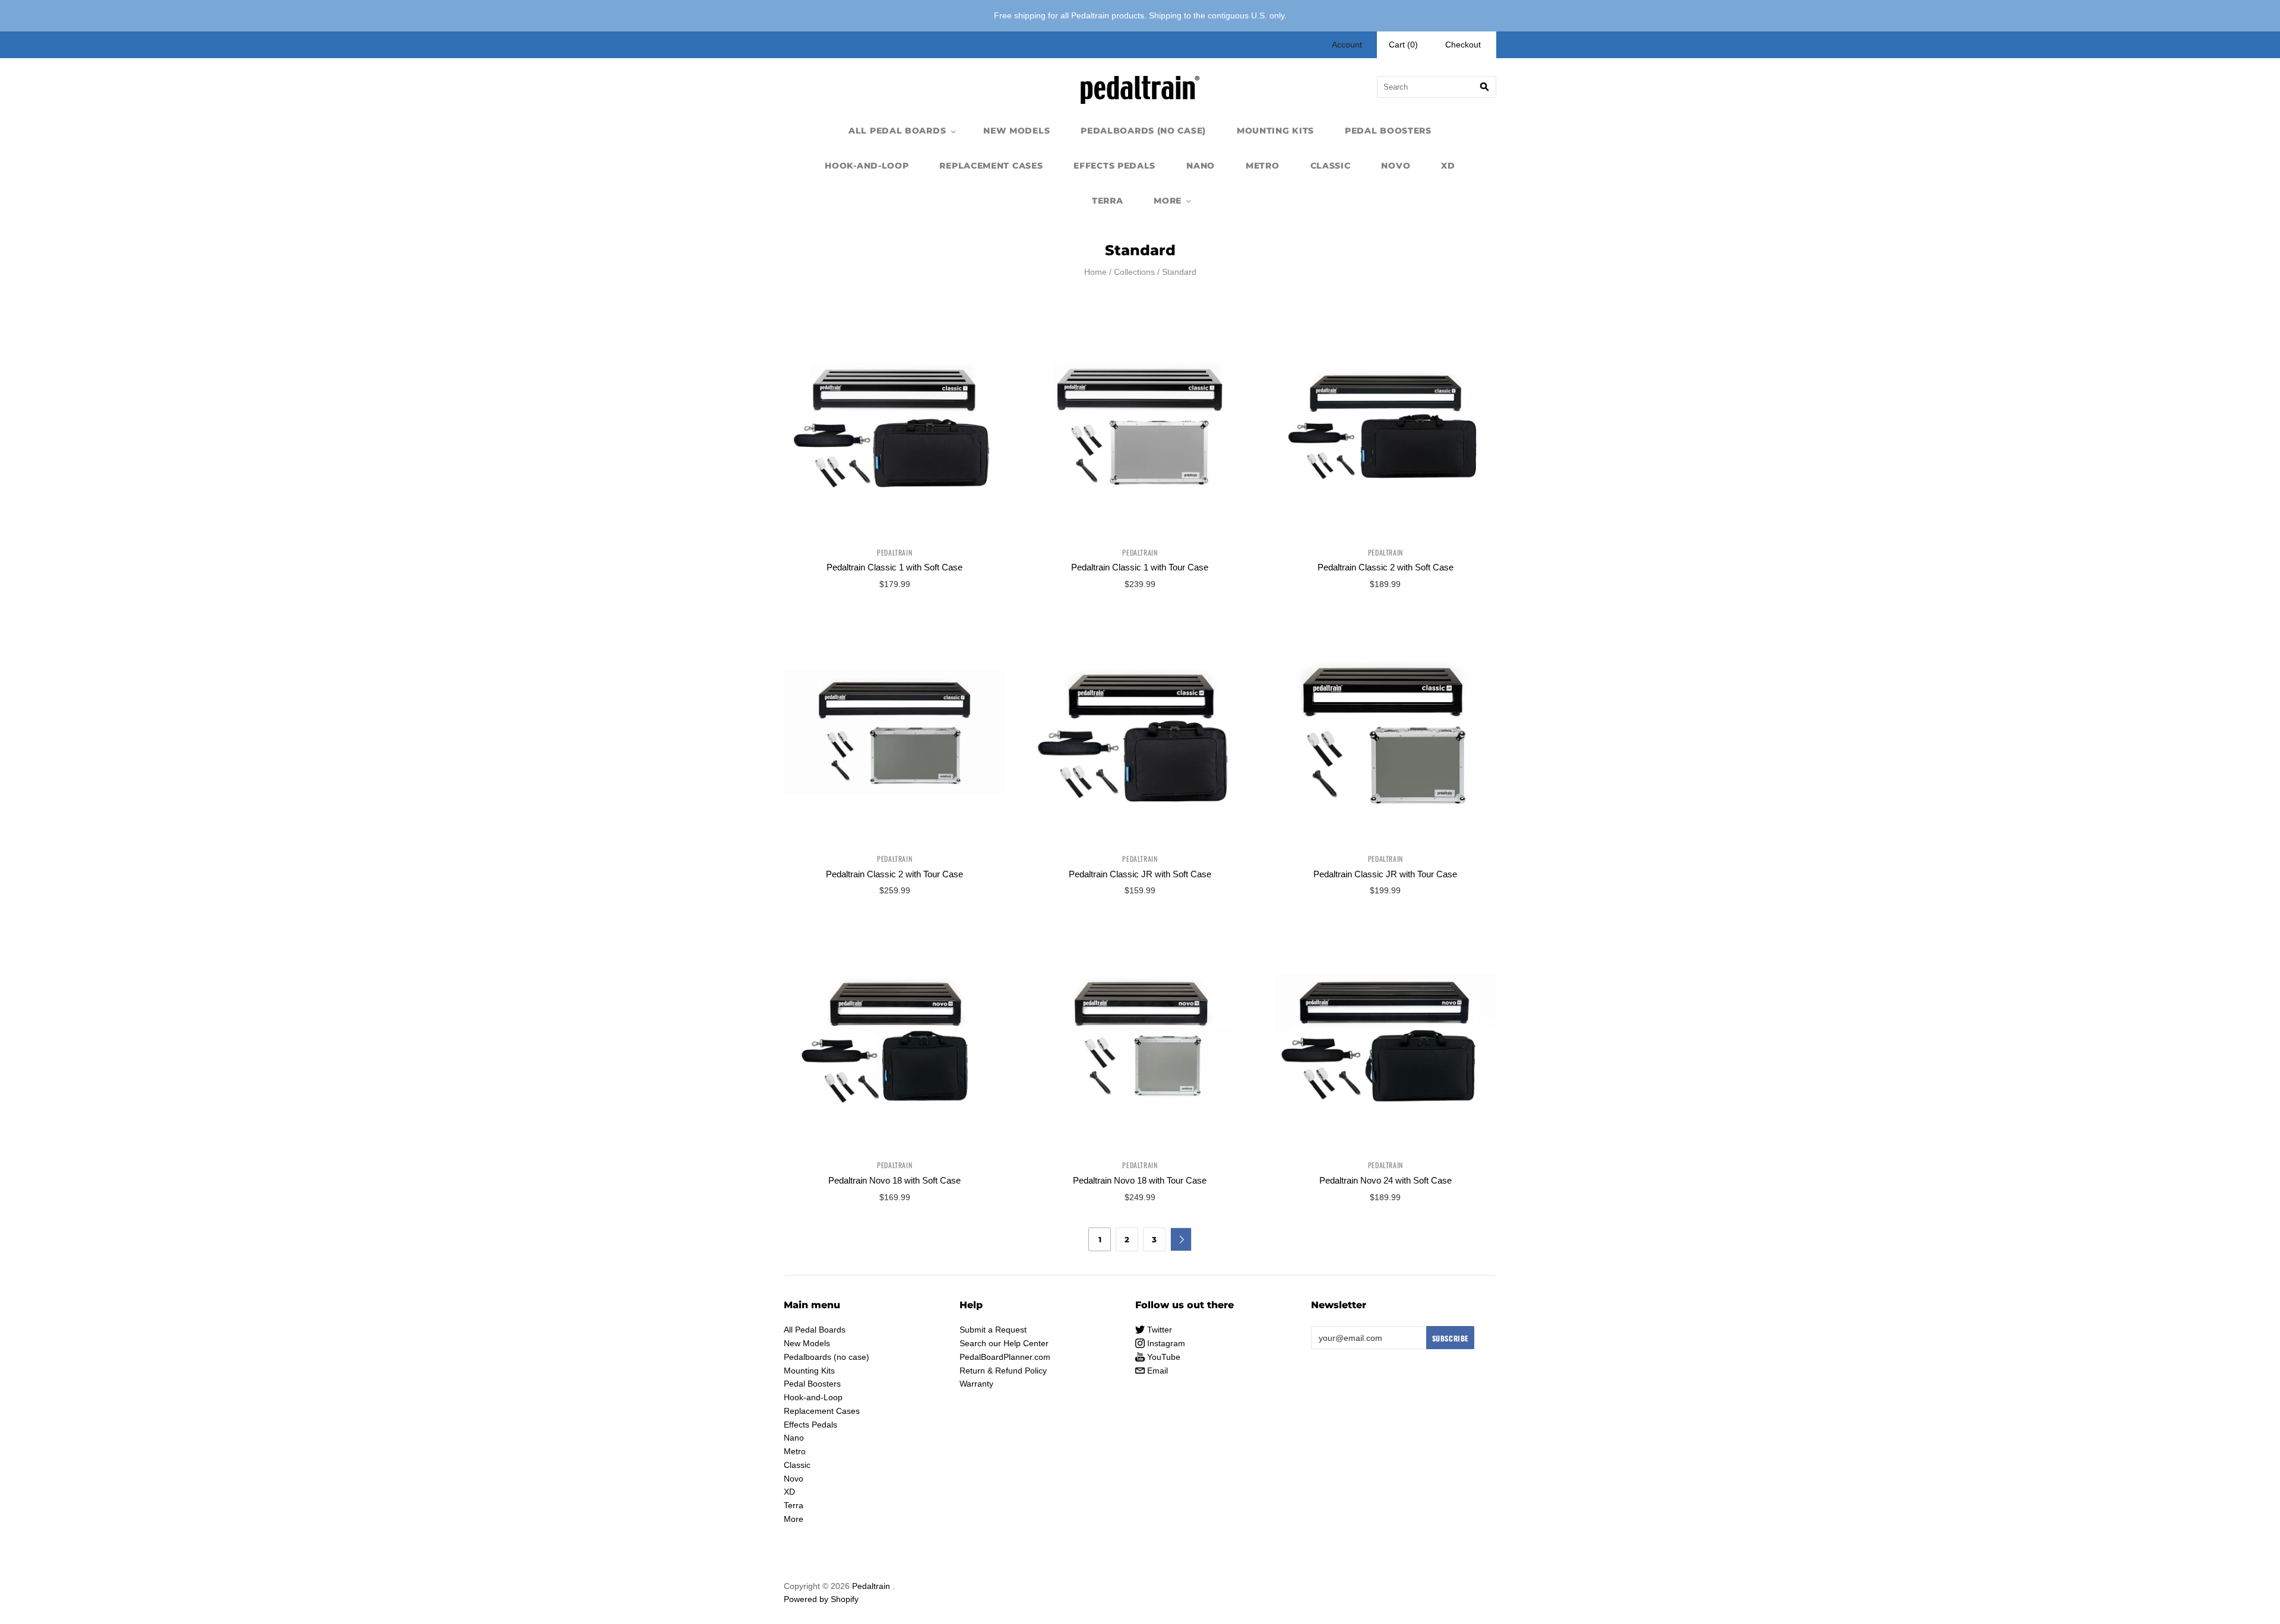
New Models (1016, 131)
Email (1156, 1371)
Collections (1134, 272)
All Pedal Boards (897, 131)
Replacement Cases (991, 166)
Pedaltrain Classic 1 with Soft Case (894, 567)
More (1168, 201)
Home (1095, 272)
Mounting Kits (1275, 131)
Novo (1396, 166)
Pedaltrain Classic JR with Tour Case (1385, 874)
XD (1448, 166)
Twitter (1158, 1330)
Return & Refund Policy (1003, 1371)
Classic (1331, 166)
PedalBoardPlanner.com (1005, 1357)
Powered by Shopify (821, 1599)
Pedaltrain (894, 552)
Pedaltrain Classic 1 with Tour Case (1140, 567)
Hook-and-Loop (867, 166)
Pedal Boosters (1388, 131)
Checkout (1463, 45)
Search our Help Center (1004, 1343)
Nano (1201, 166)
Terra (1108, 201)
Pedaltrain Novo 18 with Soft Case (894, 1180)
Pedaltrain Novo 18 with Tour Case (1140, 1180)
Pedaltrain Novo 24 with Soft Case (1386, 1180)
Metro (1263, 166)
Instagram (1165, 1343)
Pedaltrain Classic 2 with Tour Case (894, 874)
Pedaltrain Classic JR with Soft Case (1140, 874)
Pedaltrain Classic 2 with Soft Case (1386, 567)
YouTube (1163, 1357)
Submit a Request (993, 1330)
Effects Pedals (1114, 166)
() (1403, 45)
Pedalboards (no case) (1143, 131)
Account (1347, 45)
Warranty (976, 1384)
